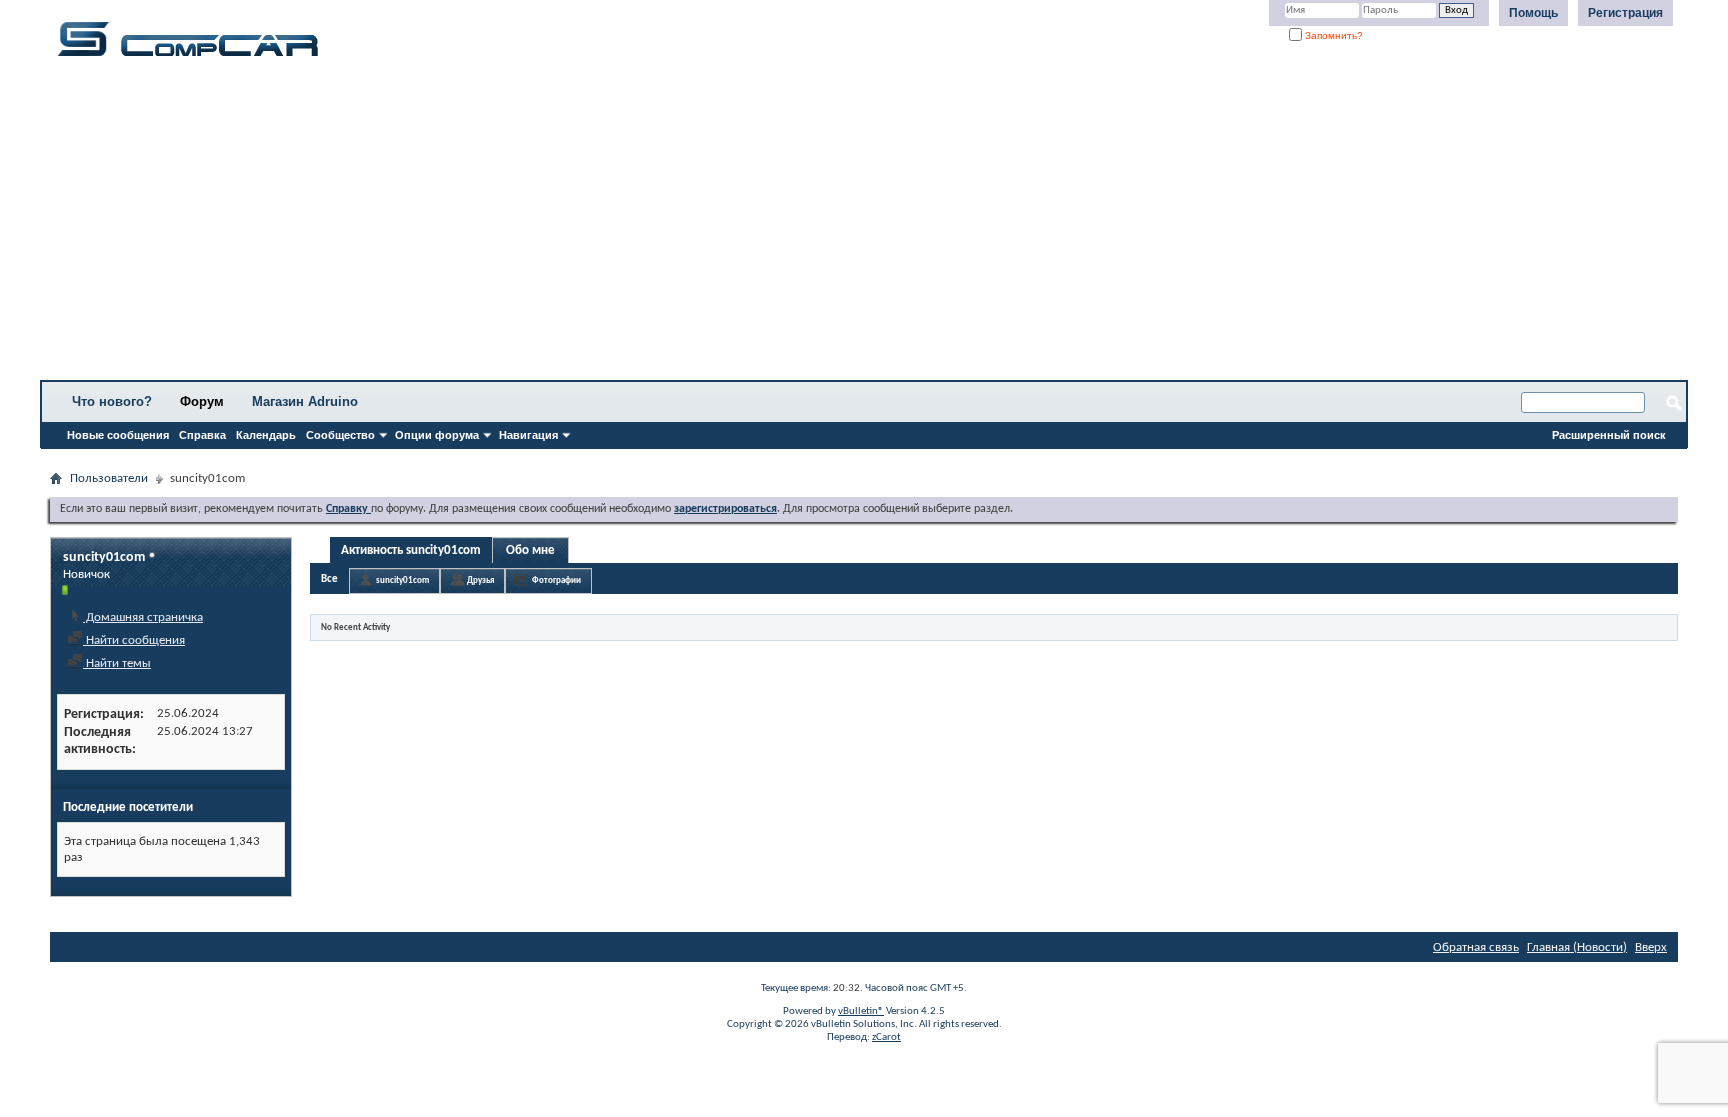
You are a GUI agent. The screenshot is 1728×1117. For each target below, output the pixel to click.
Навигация (528, 435)
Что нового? (112, 401)
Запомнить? (1332, 35)
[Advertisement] (625, 225)
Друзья (480, 580)
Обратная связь (1476, 947)
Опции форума (437, 435)
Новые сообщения (118, 435)
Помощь (1533, 13)
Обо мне (530, 550)
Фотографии (556, 580)
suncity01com (402, 580)
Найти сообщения (134, 640)
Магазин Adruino (305, 401)
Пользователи (109, 478)
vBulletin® (861, 1011)
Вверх (1651, 947)
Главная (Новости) (1577, 947)
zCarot (886, 1037)
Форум (202, 401)
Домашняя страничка (143, 617)
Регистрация (1625, 13)
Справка (202, 435)
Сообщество (340, 435)
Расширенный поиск (1609, 435)
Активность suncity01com (411, 550)
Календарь (266, 435)
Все (329, 579)
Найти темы (117, 663)
